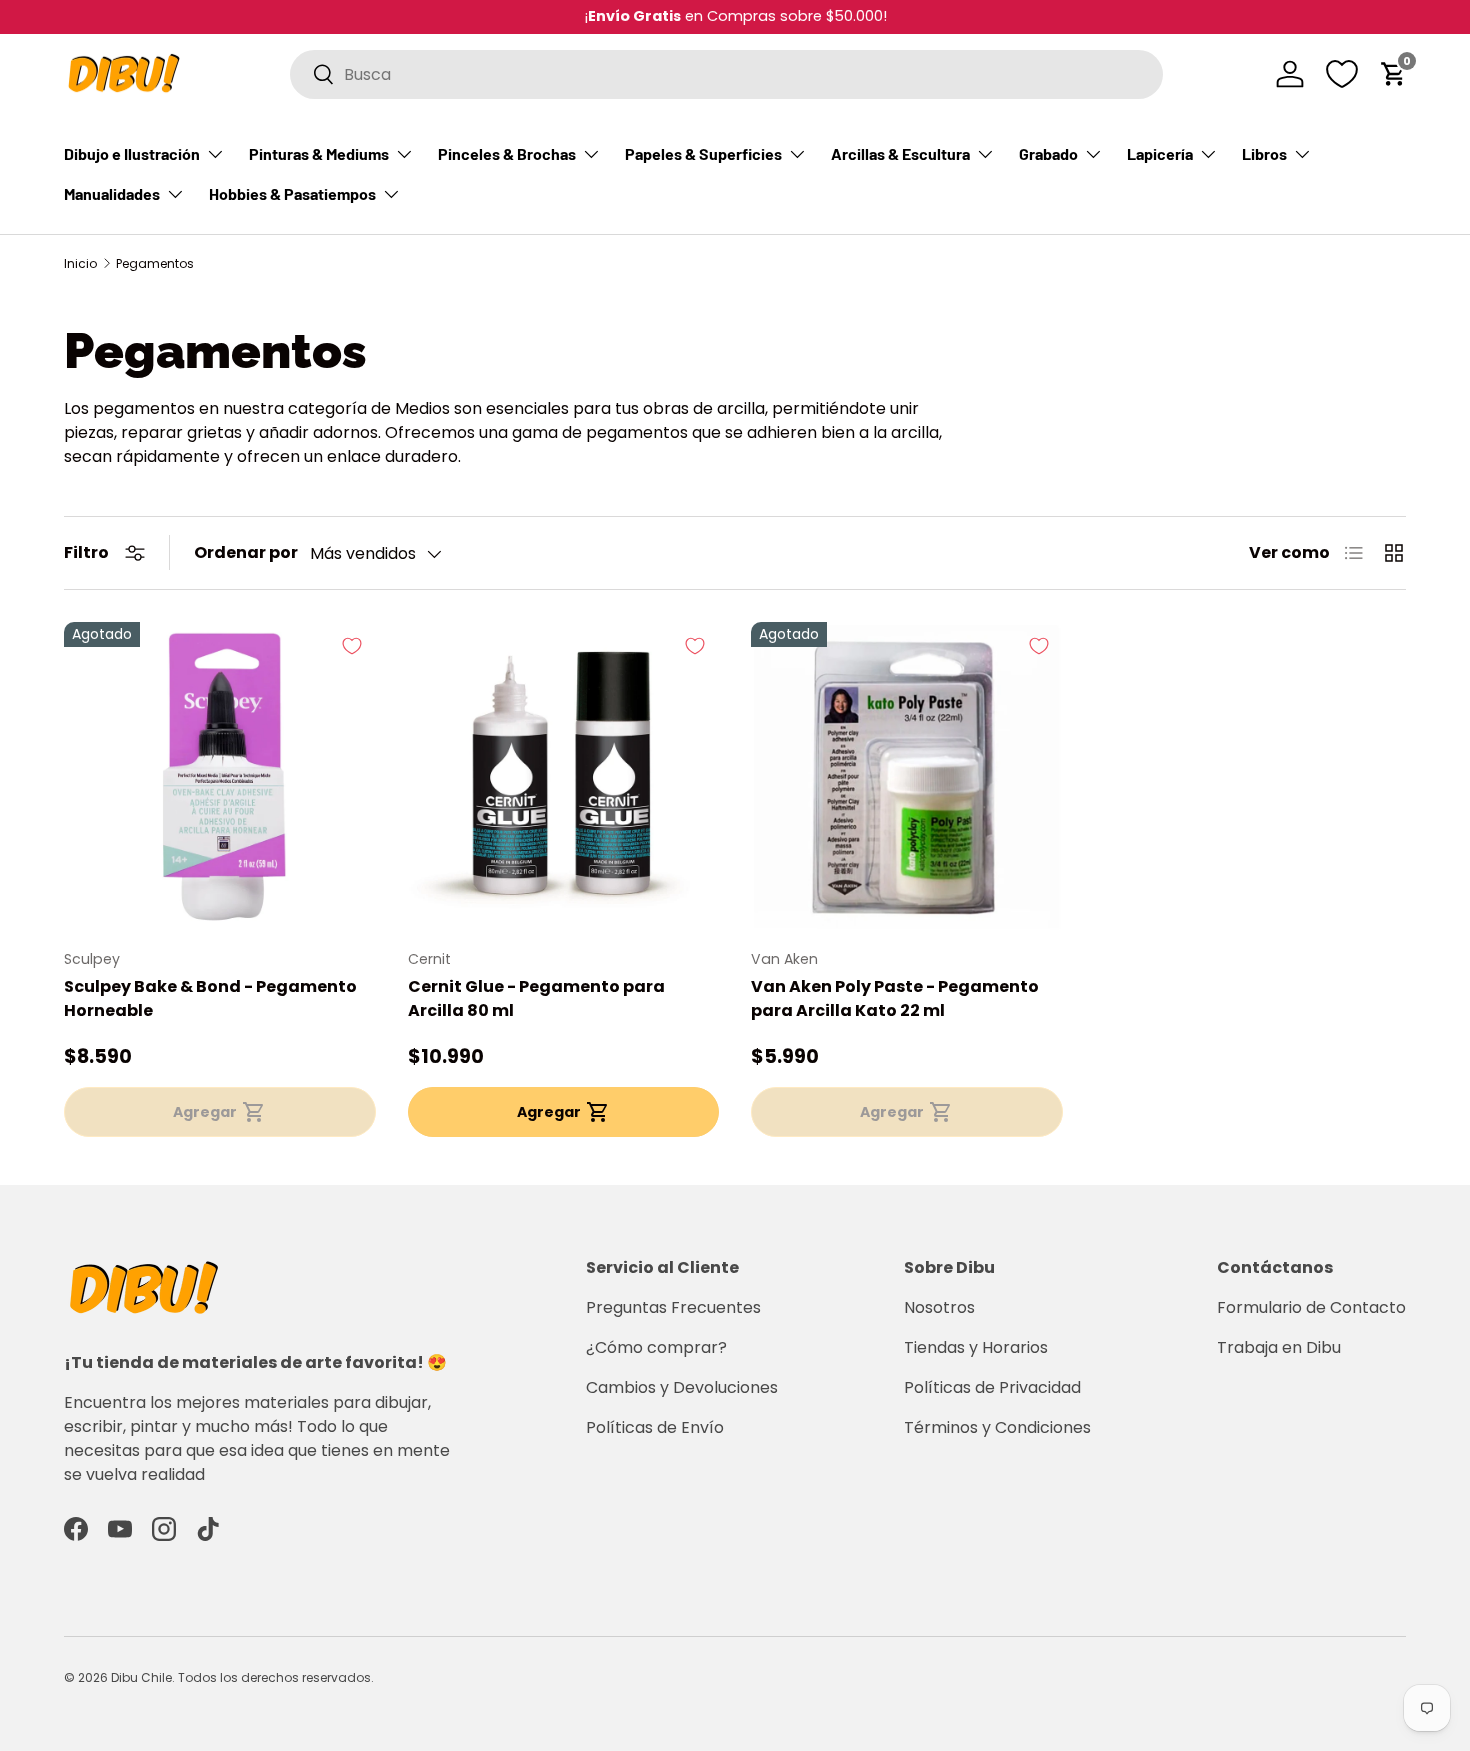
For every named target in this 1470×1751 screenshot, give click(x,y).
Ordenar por (246, 552)
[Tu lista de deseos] (1342, 74)
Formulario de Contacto (1311, 1307)
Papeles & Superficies (703, 153)
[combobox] (726, 74)
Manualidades (112, 193)
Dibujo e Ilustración (132, 153)
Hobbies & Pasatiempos (292, 193)
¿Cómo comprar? (656, 1347)
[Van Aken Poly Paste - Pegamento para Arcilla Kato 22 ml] (907, 778)
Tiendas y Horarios (976, 1347)
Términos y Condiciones (997, 1427)
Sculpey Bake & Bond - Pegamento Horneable (210, 998)
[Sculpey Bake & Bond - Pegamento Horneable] (220, 778)
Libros (1264, 153)
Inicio (80, 264)
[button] (1394, 74)
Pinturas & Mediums (319, 153)
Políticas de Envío (655, 1427)
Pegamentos (155, 264)
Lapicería (1160, 153)
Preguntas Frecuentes (673, 1307)
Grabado (1048, 153)
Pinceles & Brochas (507, 153)
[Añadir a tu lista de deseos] (352, 646)
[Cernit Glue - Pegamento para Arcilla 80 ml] (564, 778)
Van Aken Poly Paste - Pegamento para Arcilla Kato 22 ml (895, 998)
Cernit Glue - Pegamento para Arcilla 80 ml (536, 998)
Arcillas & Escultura (900, 153)
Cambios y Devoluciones (682, 1387)
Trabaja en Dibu (1279, 1347)
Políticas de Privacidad (992, 1387)
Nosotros (939, 1307)
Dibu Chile (141, 1677)
